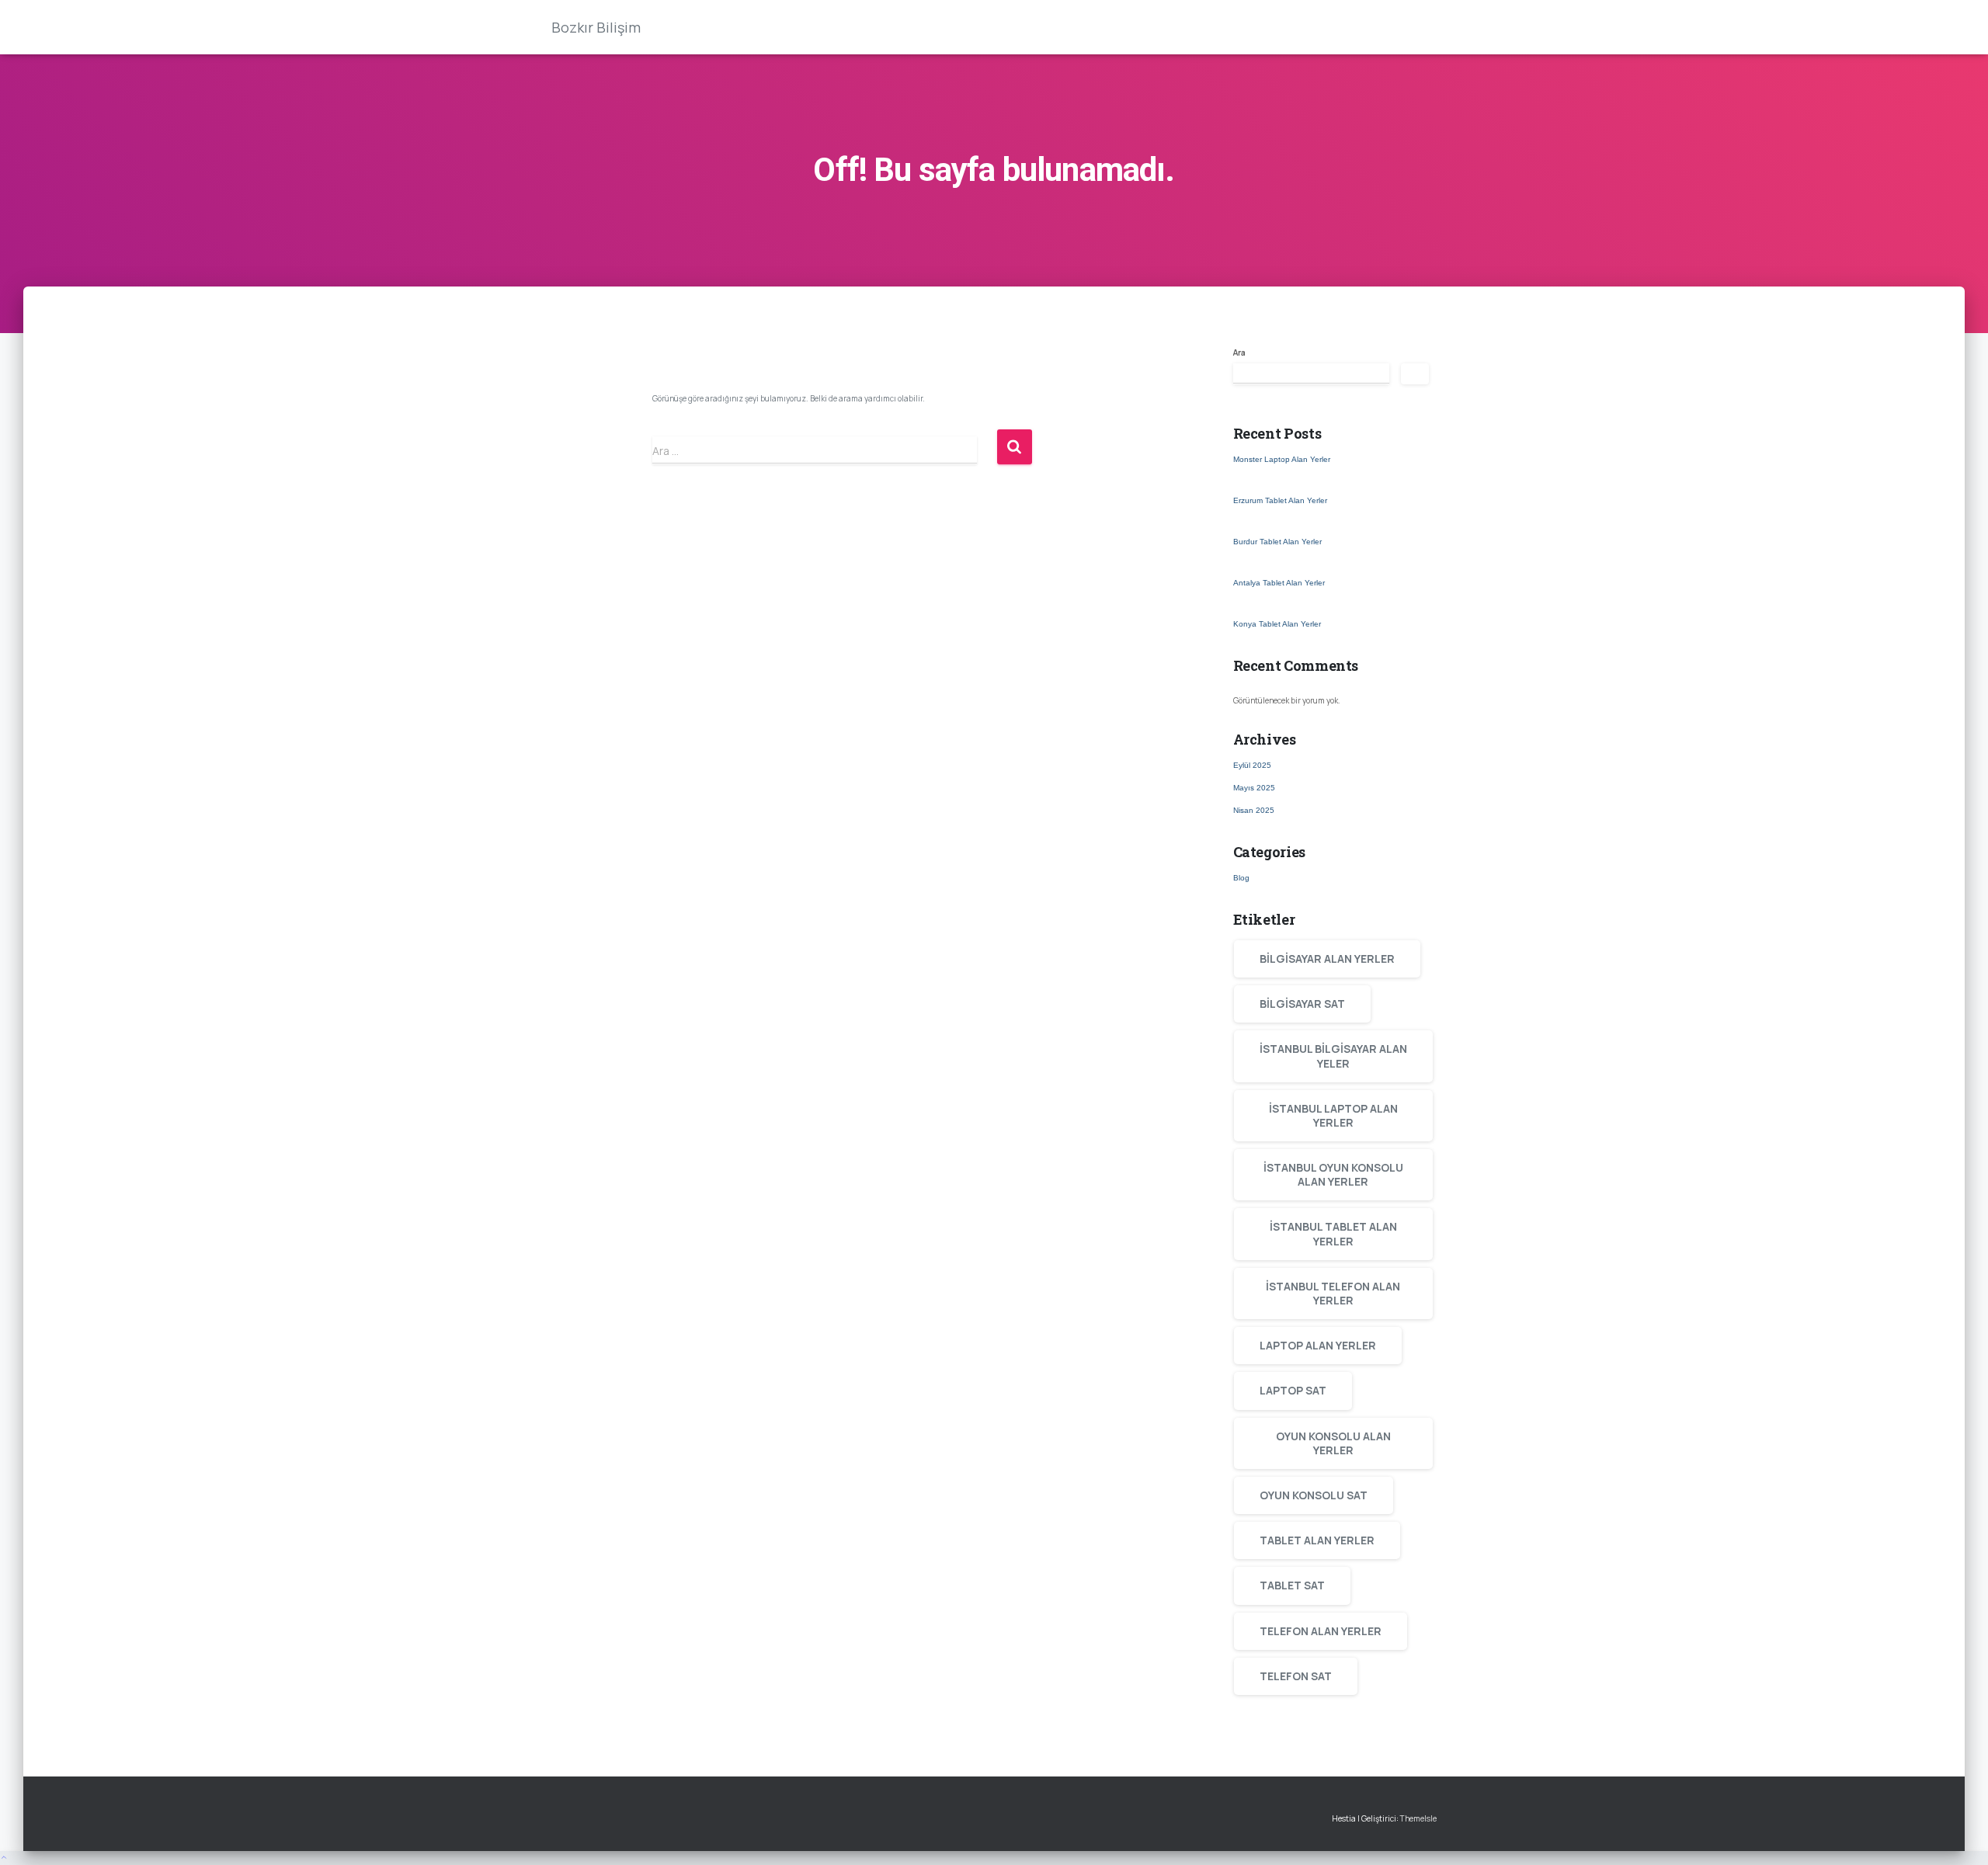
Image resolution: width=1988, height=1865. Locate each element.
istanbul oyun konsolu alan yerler (1333, 1174)
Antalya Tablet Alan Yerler (1279, 583)
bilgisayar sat (1302, 1004)
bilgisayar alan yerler (1327, 959)
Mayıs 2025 (1254, 788)
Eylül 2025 (1252, 765)
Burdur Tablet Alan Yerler (1277, 542)
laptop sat (1293, 1390)
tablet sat (1292, 1585)
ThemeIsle (1418, 1818)
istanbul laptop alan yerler (1333, 1115)
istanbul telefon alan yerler (1333, 1293)
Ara (1239, 353)
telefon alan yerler (1321, 1631)
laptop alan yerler (1318, 1345)
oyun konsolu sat (1314, 1495)
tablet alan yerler (1317, 1540)
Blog (1241, 878)
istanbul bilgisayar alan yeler (1333, 1056)
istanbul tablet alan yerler (1333, 1233)
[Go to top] (994, 1858)
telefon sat (1296, 1676)
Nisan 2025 (1254, 810)
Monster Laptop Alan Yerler (1282, 459)
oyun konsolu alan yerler (1333, 1443)
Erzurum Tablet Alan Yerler (1280, 500)
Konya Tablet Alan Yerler (1277, 624)
